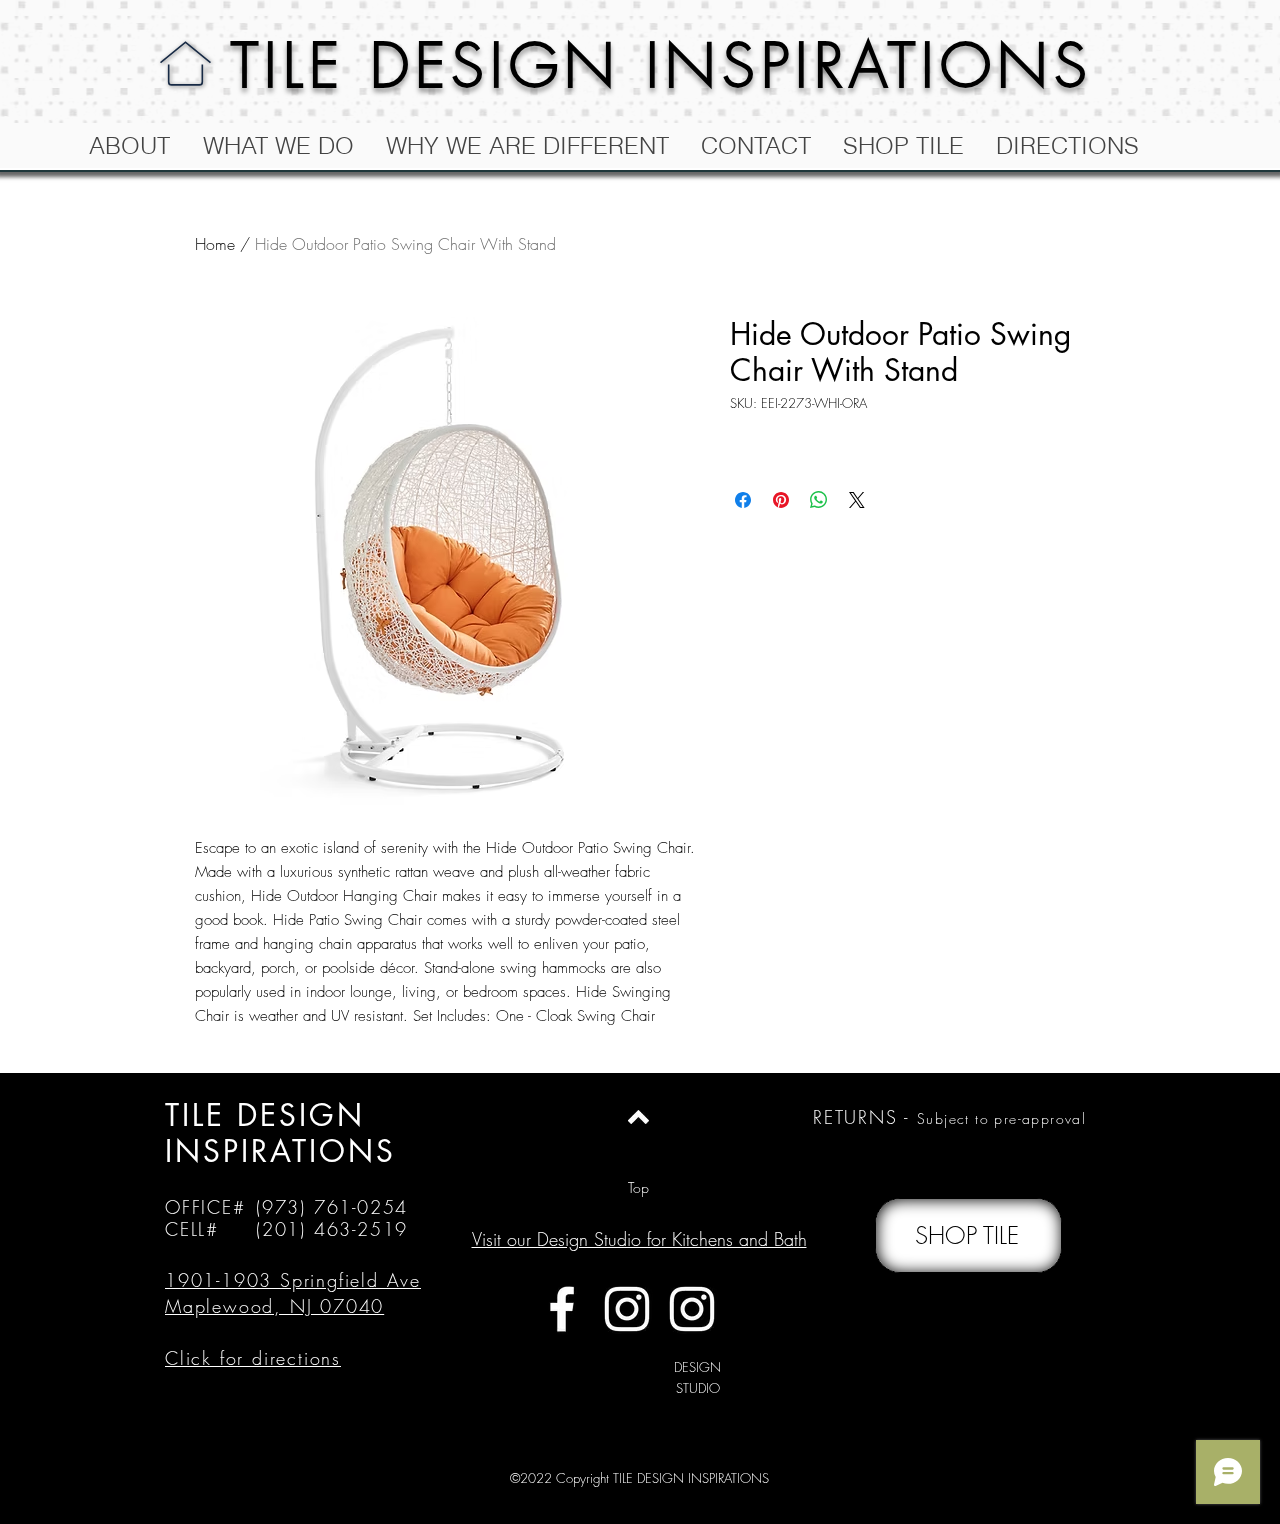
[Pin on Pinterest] (781, 500)
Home (215, 244)
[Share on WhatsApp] (819, 500)
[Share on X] (857, 500)
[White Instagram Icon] (627, 1309)
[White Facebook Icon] (562, 1309)
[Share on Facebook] (743, 500)
